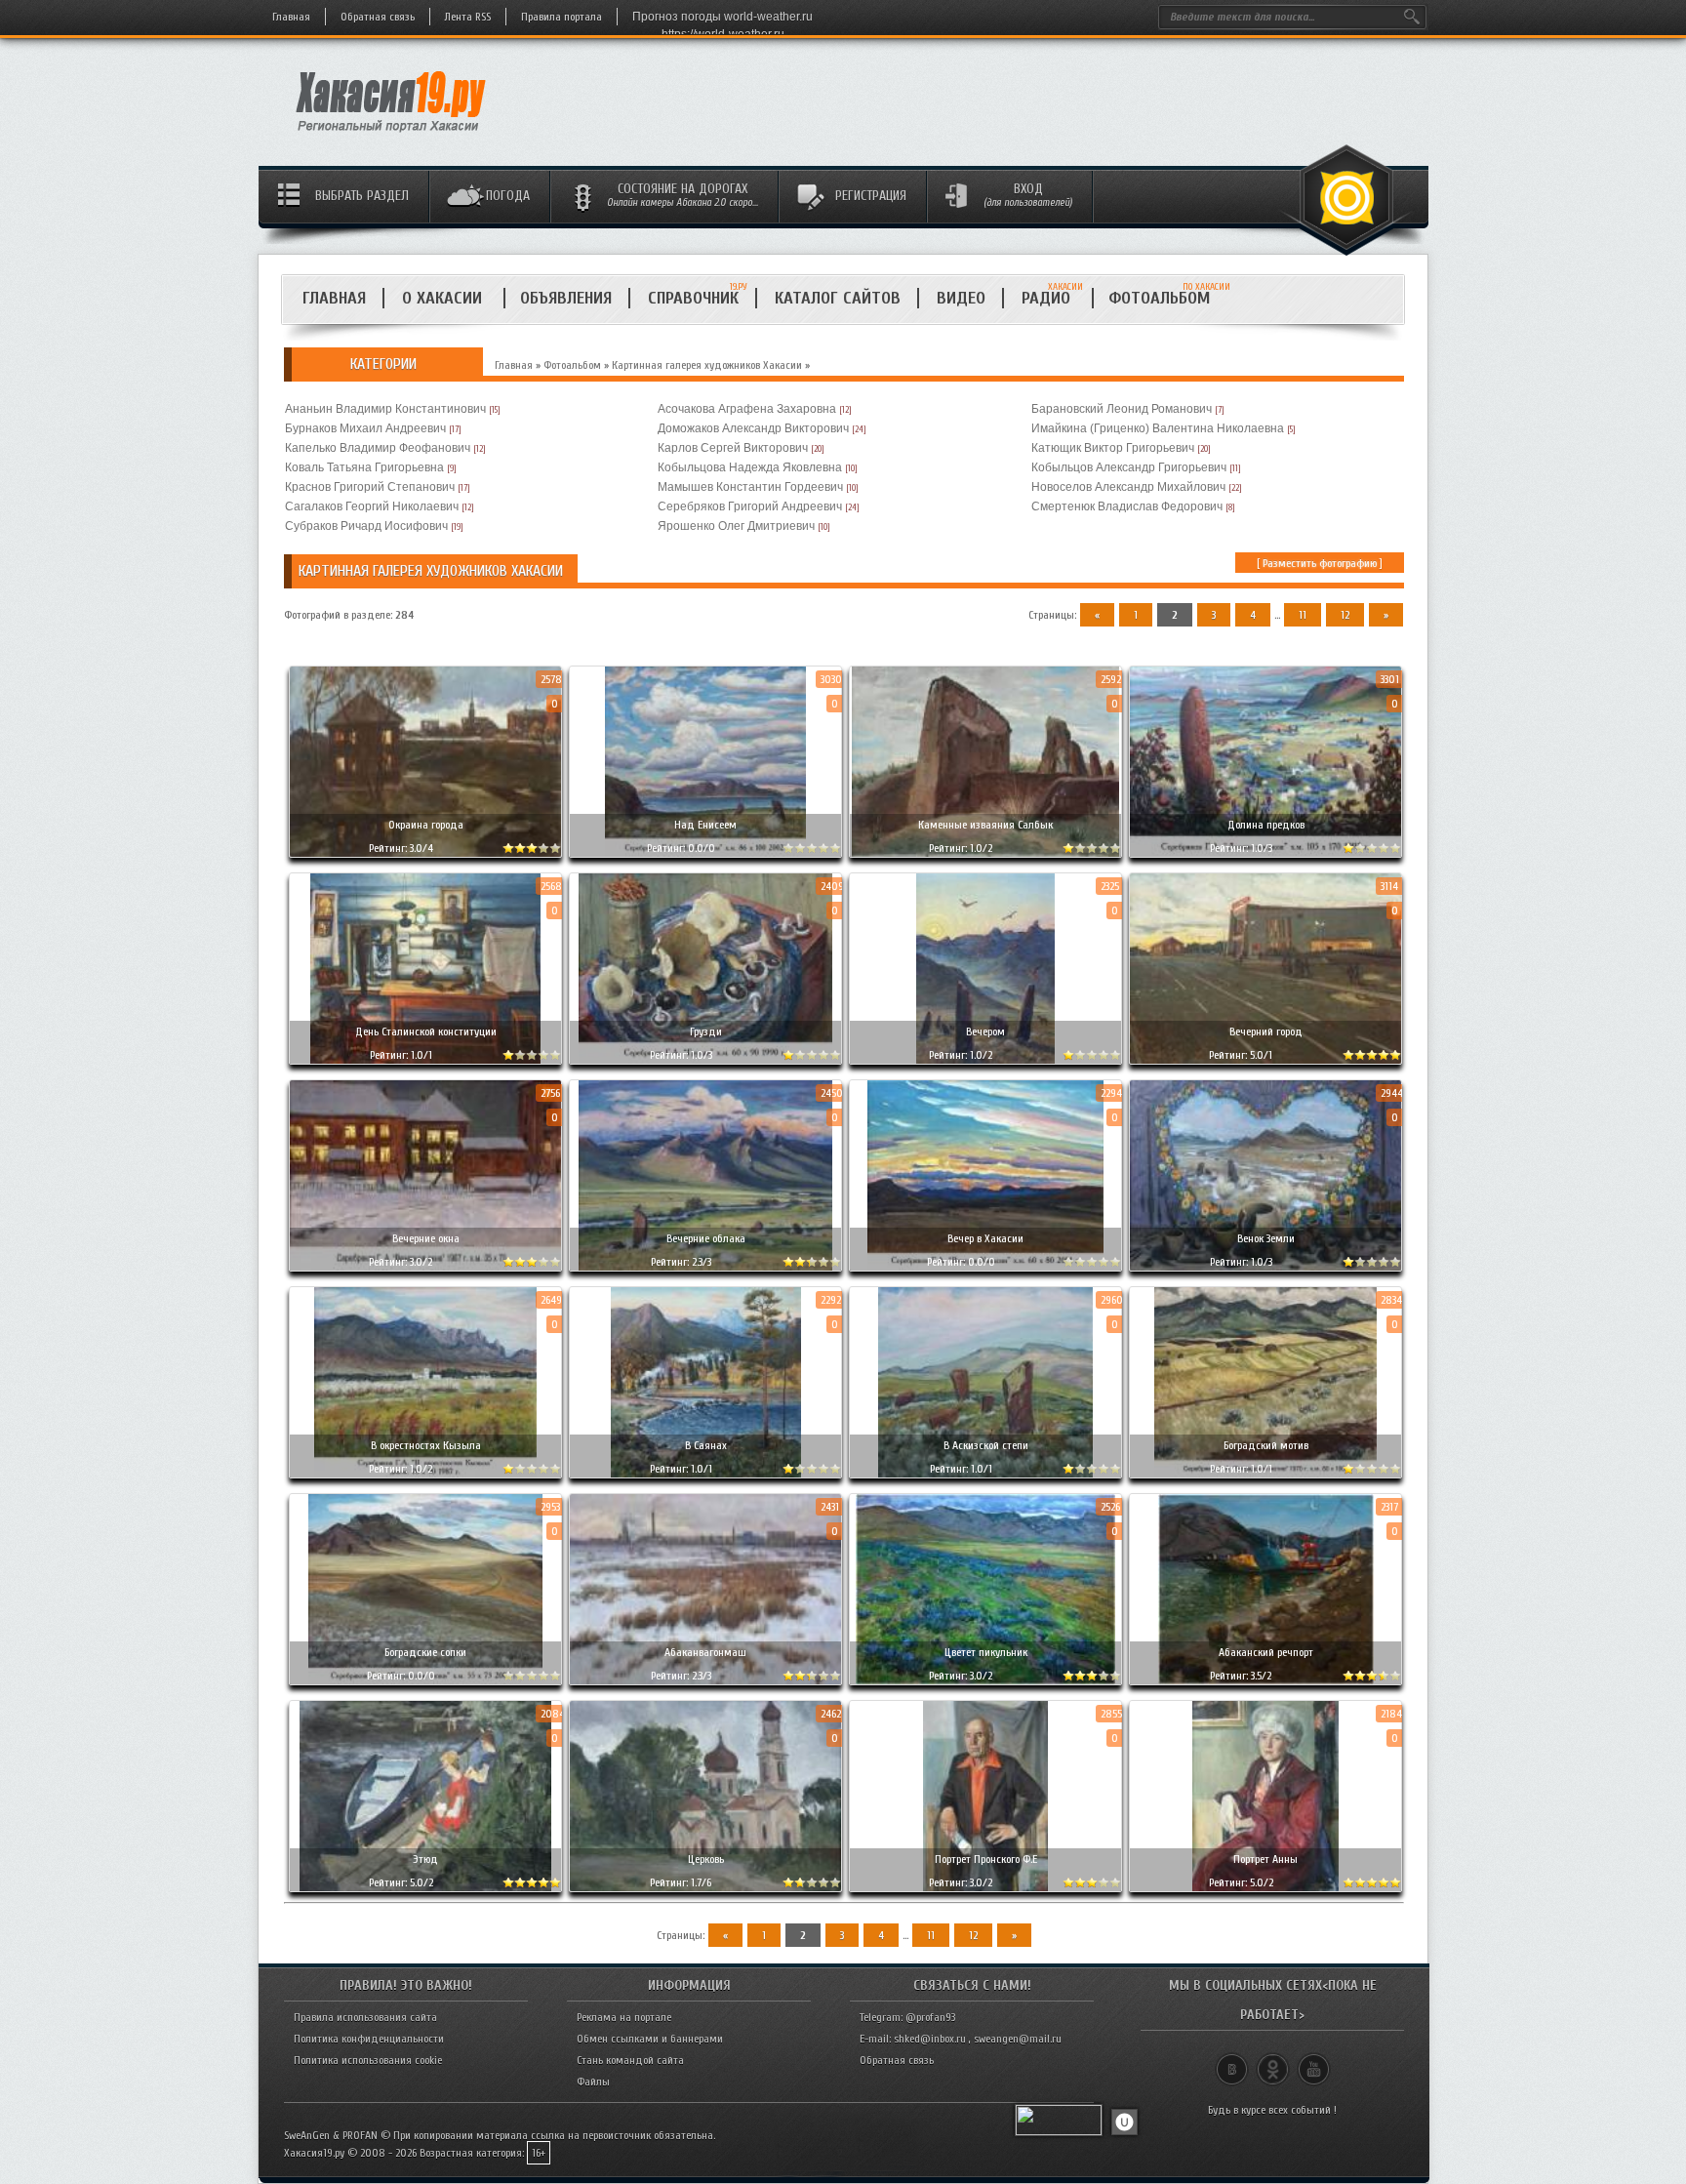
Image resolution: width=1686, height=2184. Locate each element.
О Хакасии (444, 298)
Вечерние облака (706, 1238)
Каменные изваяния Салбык (985, 825)
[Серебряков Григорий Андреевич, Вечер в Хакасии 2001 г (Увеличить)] (985, 1175)
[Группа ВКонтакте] (1232, 2061)
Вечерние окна (426, 1238)
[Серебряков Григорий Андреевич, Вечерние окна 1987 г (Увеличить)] (425, 1175)
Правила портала (562, 17)
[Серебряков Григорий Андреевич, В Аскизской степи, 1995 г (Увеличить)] (985, 1382)
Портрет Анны (1265, 1859)
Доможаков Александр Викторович (753, 428)
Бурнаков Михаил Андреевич (365, 428)
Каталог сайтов (838, 298)
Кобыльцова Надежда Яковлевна (750, 467)
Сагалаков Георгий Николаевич (372, 506)
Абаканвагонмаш (705, 1652)
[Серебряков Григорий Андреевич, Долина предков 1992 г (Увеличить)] (1265, 762)
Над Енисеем (705, 825)
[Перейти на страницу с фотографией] (425, 837)
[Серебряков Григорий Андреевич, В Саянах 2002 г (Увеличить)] (705, 1382)
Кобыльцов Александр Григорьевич (1129, 467)
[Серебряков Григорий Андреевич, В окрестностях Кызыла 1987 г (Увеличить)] (425, 1382)
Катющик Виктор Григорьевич (1113, 448)
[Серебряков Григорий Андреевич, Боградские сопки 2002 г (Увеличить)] (425, 1589)
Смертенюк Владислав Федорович (1127, 506)
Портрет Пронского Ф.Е (986, 1859)
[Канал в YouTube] (1314, 2061)
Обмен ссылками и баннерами (650, 2039)
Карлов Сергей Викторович (733, 448)
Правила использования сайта (365, 2017)
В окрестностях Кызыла (426, 1445)
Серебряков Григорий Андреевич (750, 506)
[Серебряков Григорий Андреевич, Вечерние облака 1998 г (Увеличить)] (705, 1175)
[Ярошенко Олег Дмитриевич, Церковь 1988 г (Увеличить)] (705, 1796)
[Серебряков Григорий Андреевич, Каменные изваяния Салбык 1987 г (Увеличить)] (985, 762)
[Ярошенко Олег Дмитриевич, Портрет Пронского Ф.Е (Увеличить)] (985, 1796)
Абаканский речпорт (1266, 1652)
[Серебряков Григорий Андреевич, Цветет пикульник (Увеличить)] (985, 1589)
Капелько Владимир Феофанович (378, 448)
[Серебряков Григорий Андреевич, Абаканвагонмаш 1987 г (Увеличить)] (705, 1589)
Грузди (706, 1031)
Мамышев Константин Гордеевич (750, 487)
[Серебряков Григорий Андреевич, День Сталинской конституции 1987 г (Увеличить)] (425, 969)
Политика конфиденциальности (369, 2039)
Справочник (693, 298)
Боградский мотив (1266, 1445)
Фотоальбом (1167, 298)
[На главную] (392, 138)
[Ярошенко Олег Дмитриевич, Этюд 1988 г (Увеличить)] (425, 1796)
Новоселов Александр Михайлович (1128, 487)
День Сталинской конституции (426, 1031)
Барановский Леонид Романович (1122, 409)
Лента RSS (468, 17)
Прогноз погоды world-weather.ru (723, 17)
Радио (1052, 298)
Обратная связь (378, 17)
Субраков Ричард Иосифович (366, 526)
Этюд (425, 1859)
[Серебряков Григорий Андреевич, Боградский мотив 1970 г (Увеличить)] (1265, 1382)
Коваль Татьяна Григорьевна (364, 467)
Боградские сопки (425, 1652)
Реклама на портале (624, 2017)
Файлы (593, 2082)
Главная (291, 17)
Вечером (985, 1031)
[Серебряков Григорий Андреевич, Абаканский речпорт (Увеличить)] (1265, 1589)
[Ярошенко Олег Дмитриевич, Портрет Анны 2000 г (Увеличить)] (1265, 1796)
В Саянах (706, 1445)
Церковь (706, 1859)
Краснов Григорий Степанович (370, 487)
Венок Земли (1266, 1238)
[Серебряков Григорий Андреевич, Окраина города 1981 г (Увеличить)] (425, 762)
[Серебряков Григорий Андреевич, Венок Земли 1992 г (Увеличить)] (1265, 1175)
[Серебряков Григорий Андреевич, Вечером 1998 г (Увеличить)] (985, 969)
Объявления (566, 298)
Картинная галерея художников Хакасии (707, 365)
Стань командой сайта (630, 2060)
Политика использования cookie (368, 2060)
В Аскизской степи (986, 1445)
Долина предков (1266, 825)
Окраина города (426, 825)
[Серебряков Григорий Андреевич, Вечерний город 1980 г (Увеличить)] (1265, 969)
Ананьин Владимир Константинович (385, 409)
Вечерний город (1266, 1031)
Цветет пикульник (986, 1652)
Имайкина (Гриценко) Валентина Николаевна (1158, 428)
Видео (961, 298)
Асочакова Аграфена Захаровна (747, 409)
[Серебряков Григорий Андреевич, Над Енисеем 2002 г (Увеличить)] (705, 762)
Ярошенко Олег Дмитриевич (736, 526)
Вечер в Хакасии (985, 1238)
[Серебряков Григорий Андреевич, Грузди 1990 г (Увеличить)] (705, 969)
